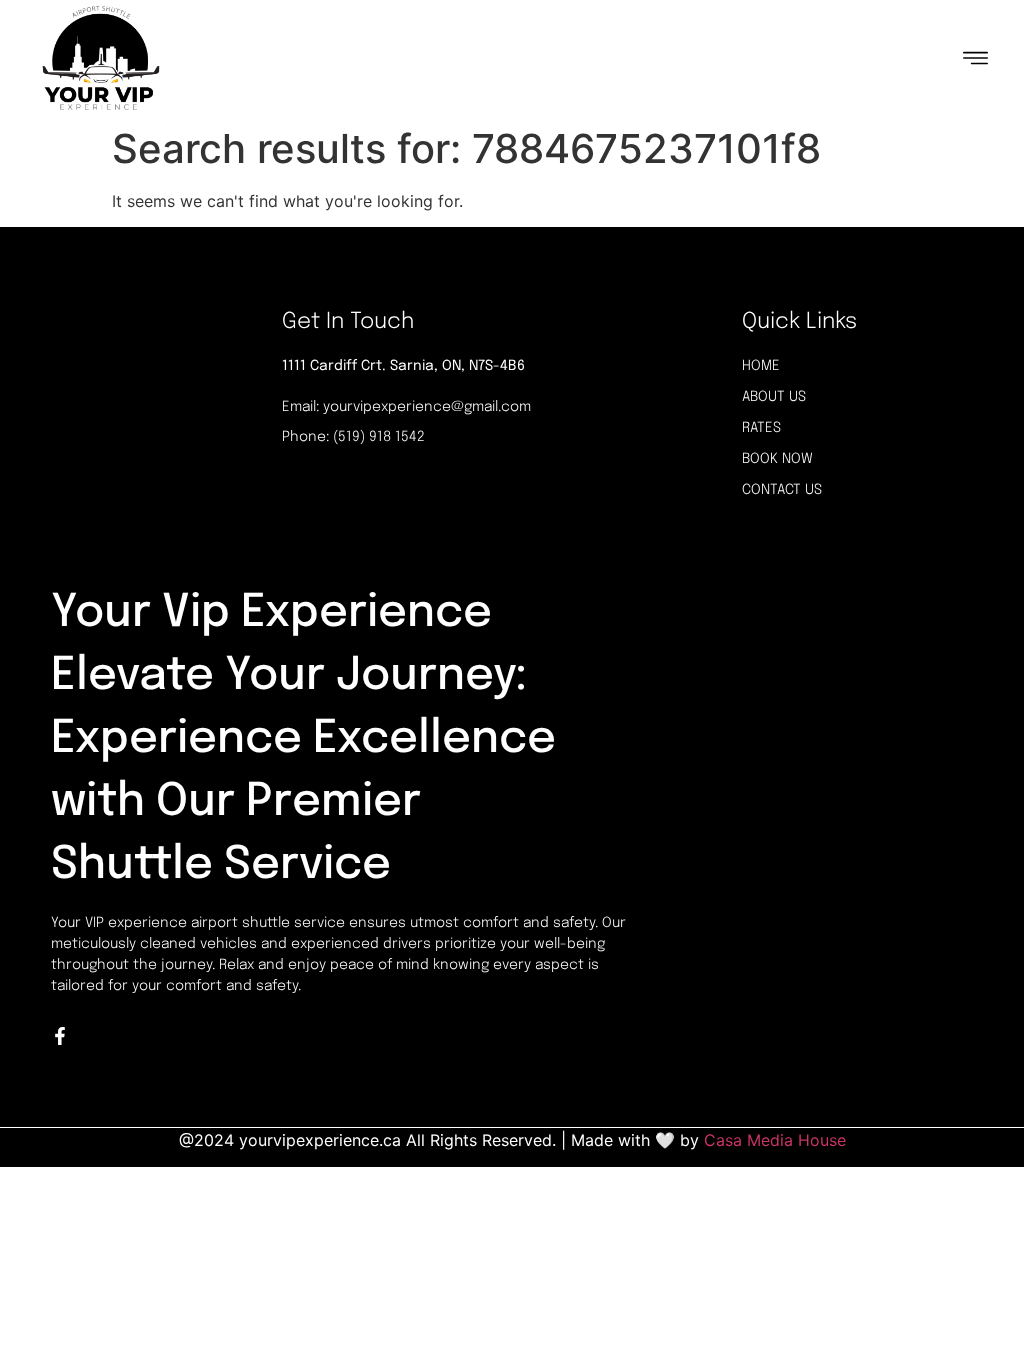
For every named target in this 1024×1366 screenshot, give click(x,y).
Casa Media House (775, 1140)
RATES (761, 428)
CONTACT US (782, 490)
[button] (976, 58)
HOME (761, 366)
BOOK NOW (777, 459)
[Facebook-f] (60, 1036)
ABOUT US (774, 397)
